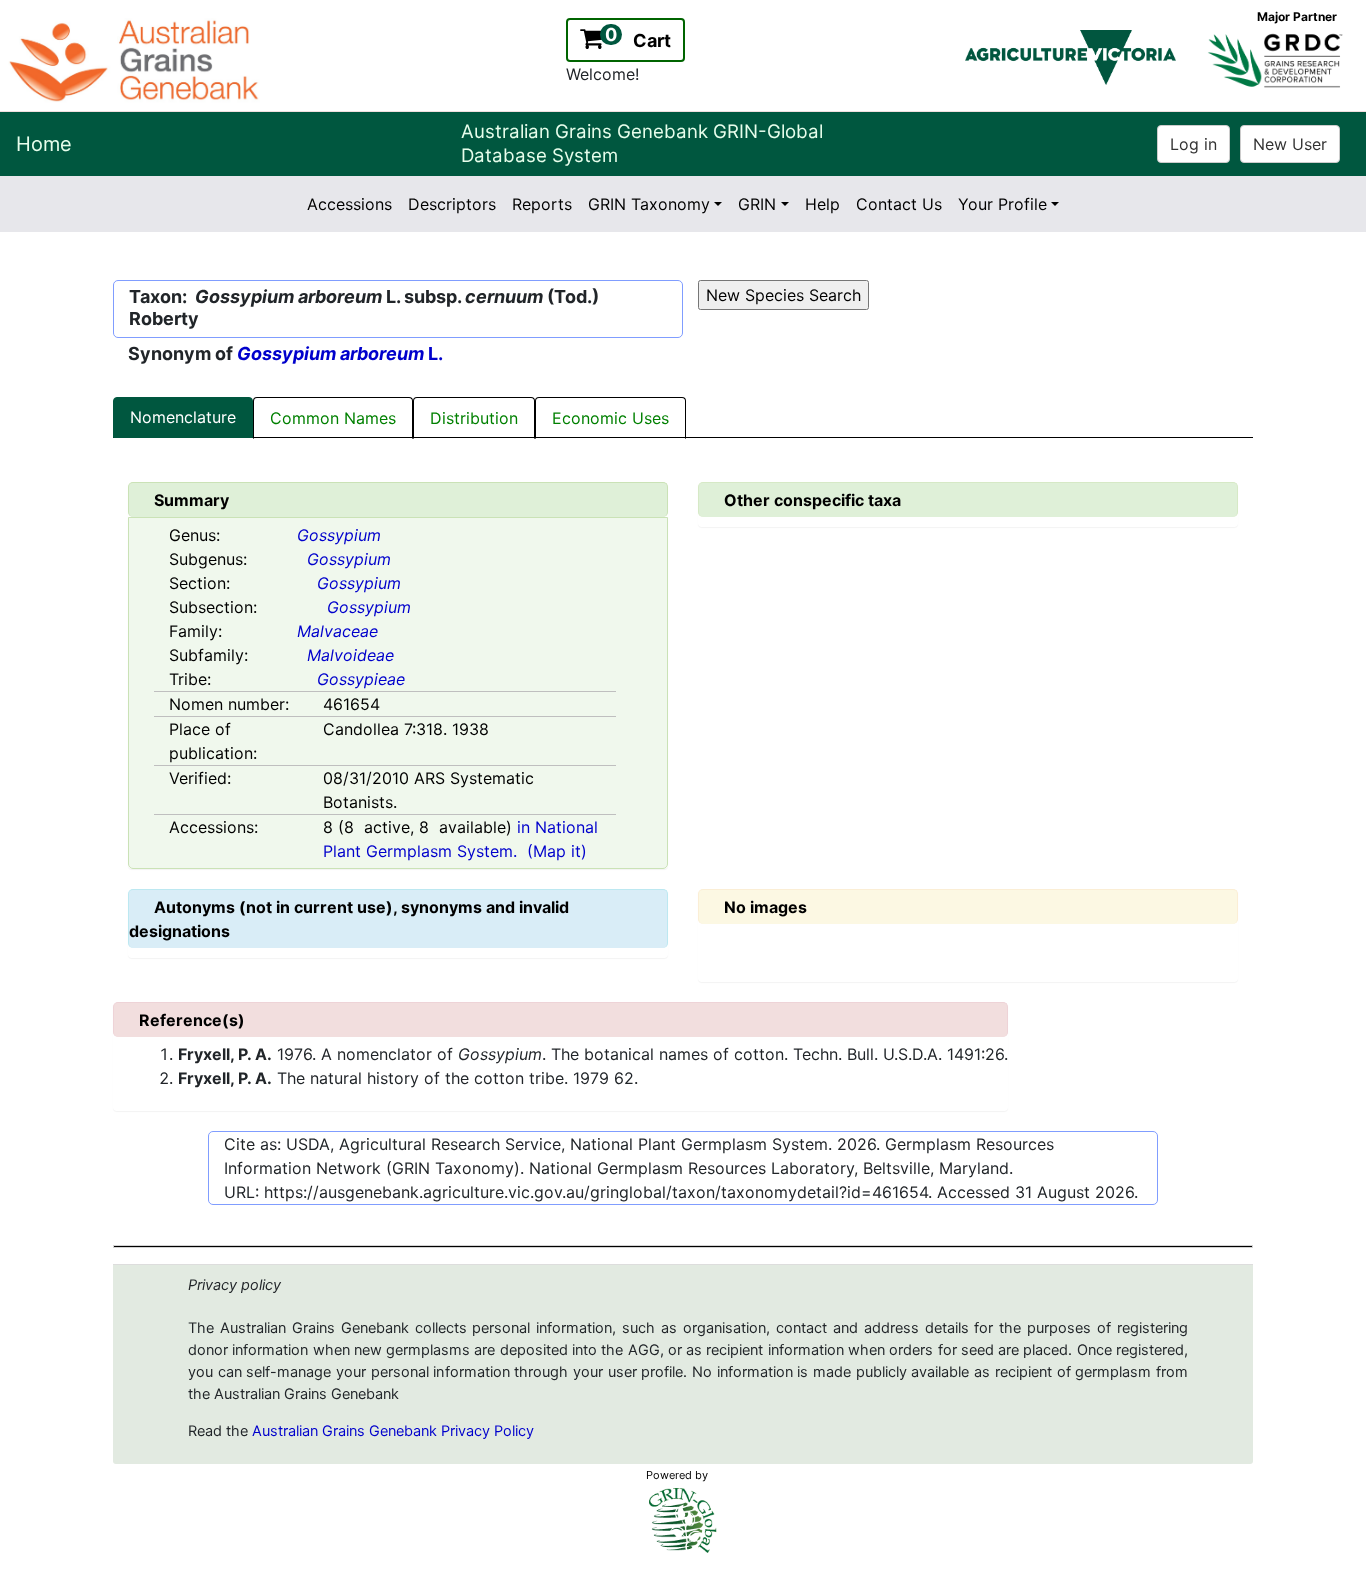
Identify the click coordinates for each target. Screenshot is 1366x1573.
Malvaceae (337, 631)
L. (340, 353)
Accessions (349, 204)
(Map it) (557, 851)
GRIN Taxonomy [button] (649, 204)
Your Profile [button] (1002, 204)
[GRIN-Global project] (683, 1520)
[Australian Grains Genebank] (136, 59)
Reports (542, 204)
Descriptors (452, 204)
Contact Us (899, 204)
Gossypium (339, 535)
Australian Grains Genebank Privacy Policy (393, 1431)
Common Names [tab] (333, 418)
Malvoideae (350, 655)
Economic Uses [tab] (610, 418)
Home (44, 144)
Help (822, 204)
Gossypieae (361, 679)
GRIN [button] (757, 204)
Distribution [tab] (474, 418)
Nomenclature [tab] (183, 417)
